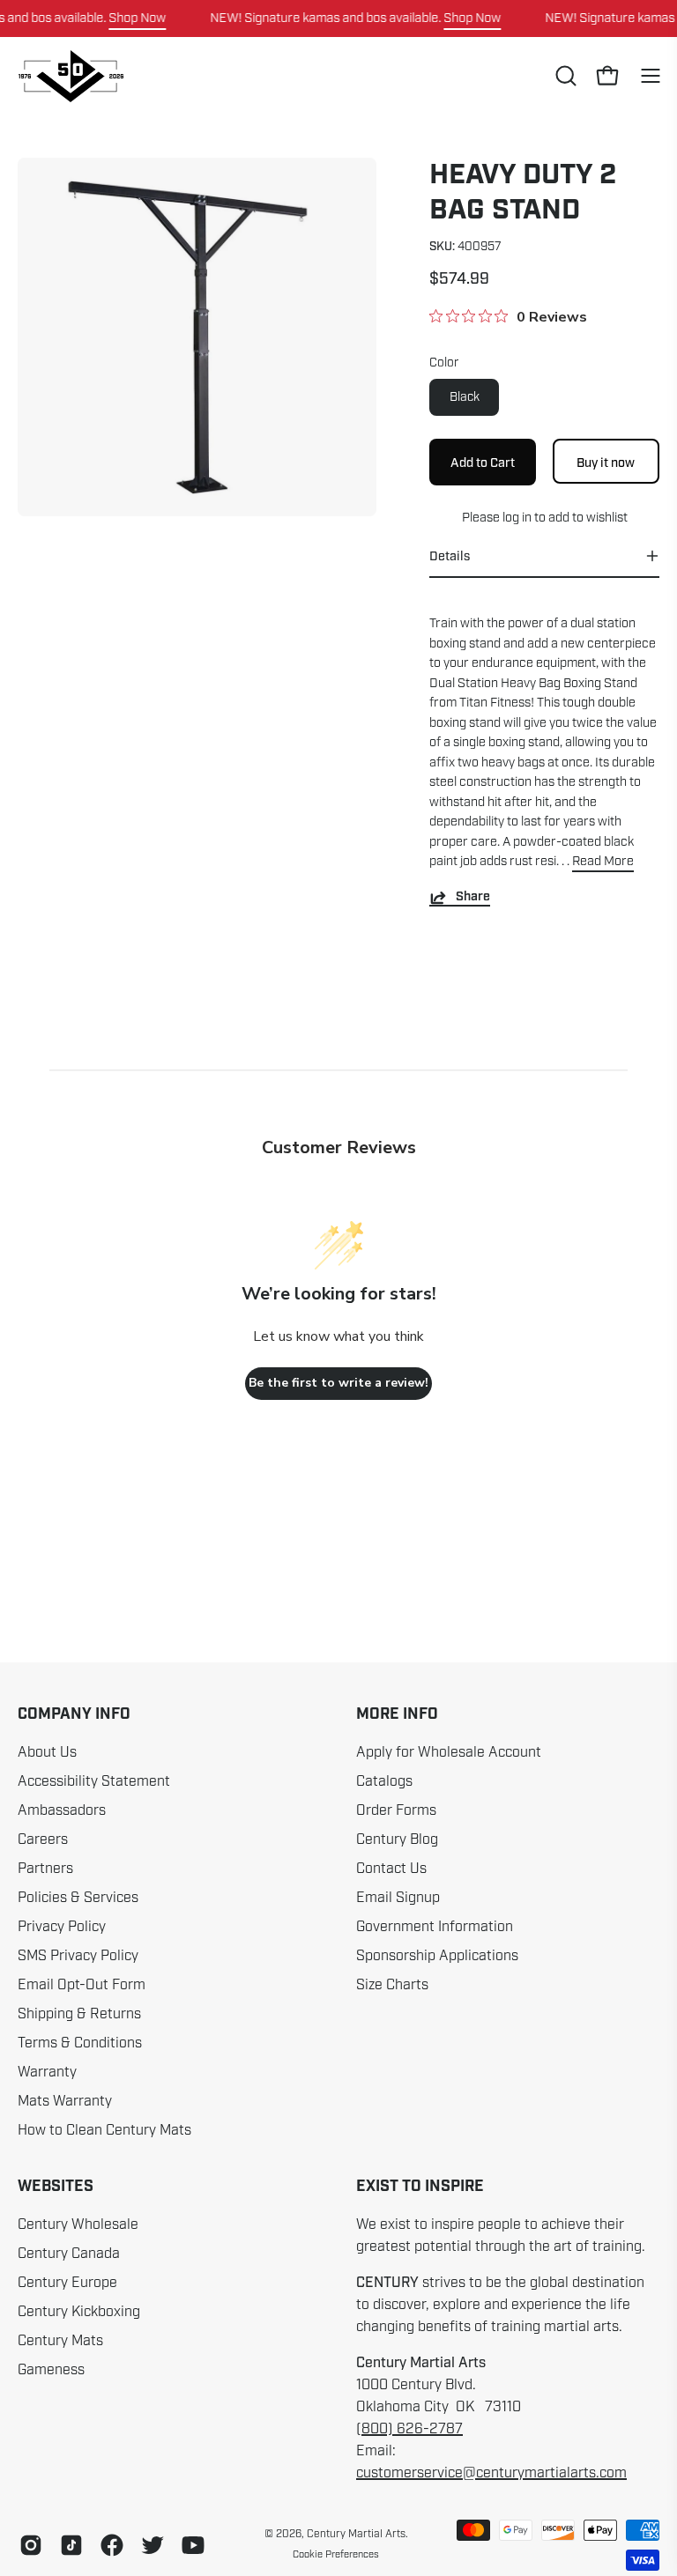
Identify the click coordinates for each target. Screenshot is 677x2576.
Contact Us (391, 1869)
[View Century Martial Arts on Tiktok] (71, 2545)
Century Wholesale (78, 2224)
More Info (397, 1714)
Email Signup (398, 1898)
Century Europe (67, 2283)
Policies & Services (78, 1898)
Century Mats (60, 2341)
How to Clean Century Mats (104, 2130)
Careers (43, 1839)
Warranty (47, 2072)
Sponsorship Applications (437, 1956)
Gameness (51, 2370)
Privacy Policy (62, 1927)
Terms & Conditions (80, 2043)
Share (473, 897)
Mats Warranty (65, 2101)
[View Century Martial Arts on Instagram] (31, 2545)
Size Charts (392, 1985)
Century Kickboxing (79, 2312)
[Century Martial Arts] (71, 76)
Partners (45, 1869)
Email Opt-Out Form (82, 1985)
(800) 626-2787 (409, 2429)
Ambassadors (62, 1810)
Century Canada (69, 2254)
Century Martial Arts (356, 2534)
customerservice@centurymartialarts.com (491, 2473)
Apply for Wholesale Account (449, 1752)
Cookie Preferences (336, 2554)
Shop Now (137, 18)
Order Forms (396, 1810)
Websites (56, 2187)
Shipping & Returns (79, 2014)
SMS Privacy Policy (78, 1956)
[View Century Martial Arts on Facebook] (112, 2545)
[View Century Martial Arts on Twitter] (153, 2545)
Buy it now (606, 462)
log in (516, 517)
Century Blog (397, 1839)
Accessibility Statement (94, 1781)
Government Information (435, 1927)
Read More (603, 861)
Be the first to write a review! (338, 1383)
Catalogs (384, 1781)
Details (450, 556)
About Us (47, 1752)
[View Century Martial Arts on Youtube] (193, 2545)
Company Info (74, 1714)
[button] (564, 76)
